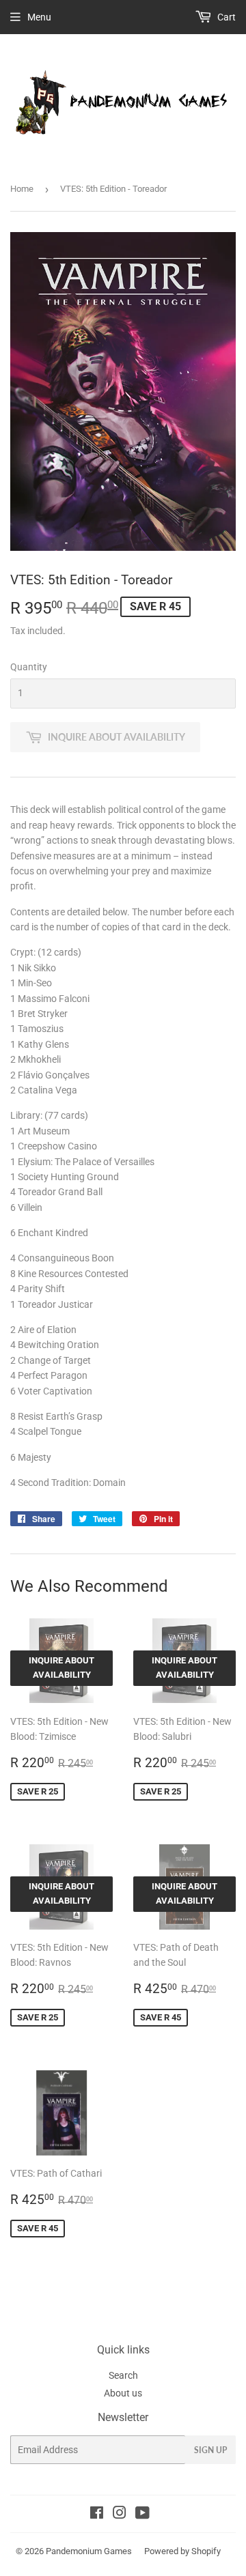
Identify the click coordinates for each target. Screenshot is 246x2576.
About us (123, 2393)
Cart (225, 17)
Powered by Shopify (182, 2551)
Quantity (29, 667)
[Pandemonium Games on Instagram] (120, 2515)
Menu (39, 17)
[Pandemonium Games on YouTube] (142, 2515)
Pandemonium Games (89, 2551)
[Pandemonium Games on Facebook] (97, 2515)
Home (22, 189)
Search (123, 2375)
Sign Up (210, 2450)
